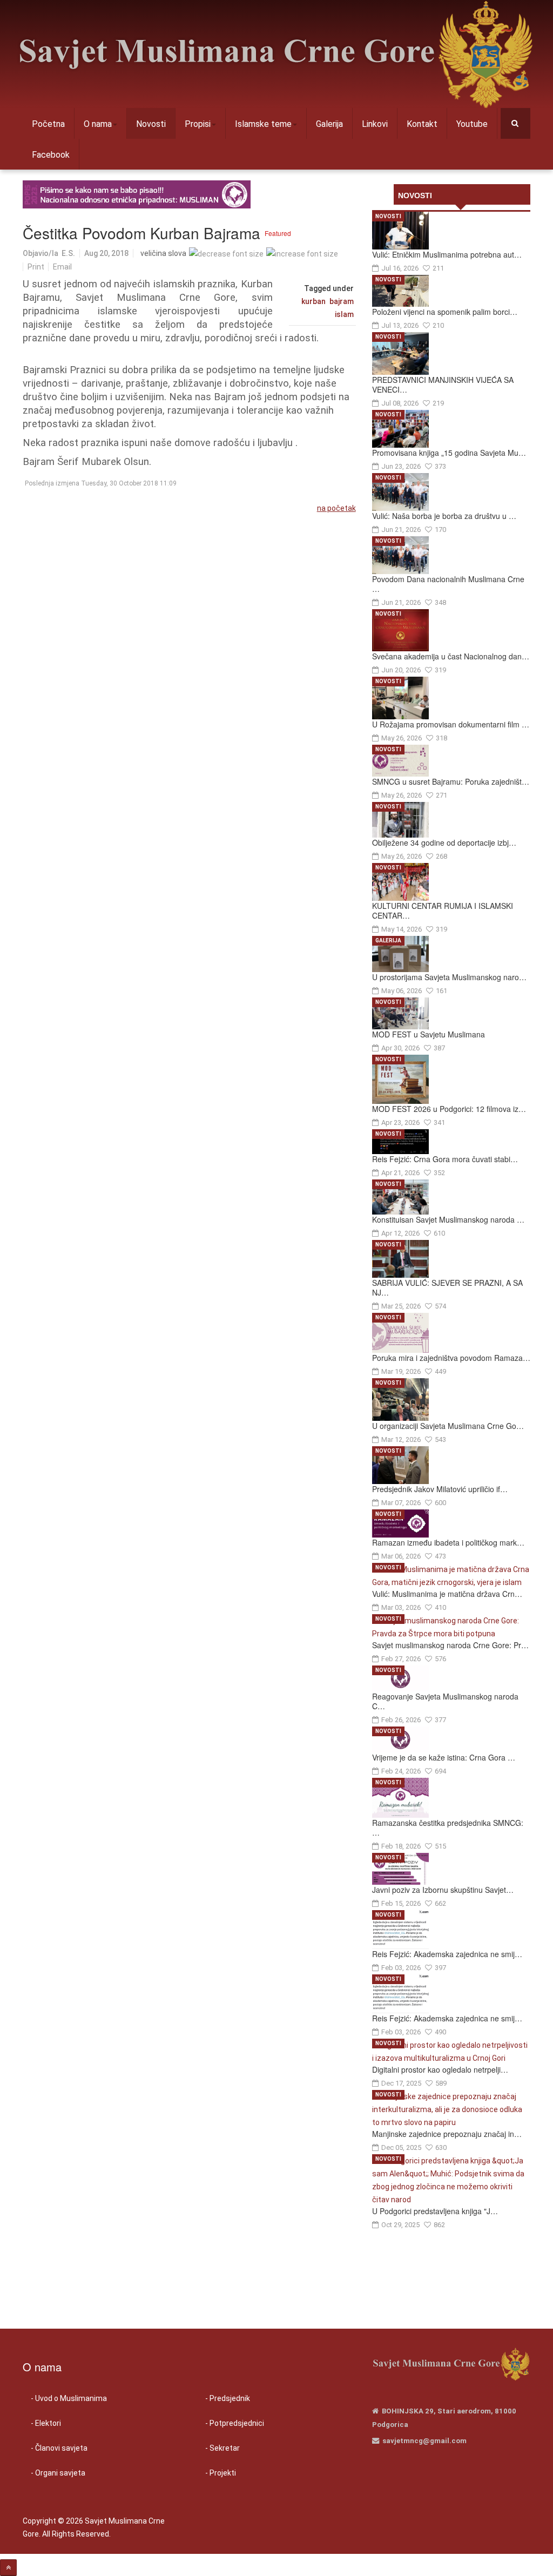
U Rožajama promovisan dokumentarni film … (451, 724)
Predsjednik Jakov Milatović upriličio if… (440, 1489)
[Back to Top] (8, 2568)
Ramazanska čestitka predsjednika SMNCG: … (448, 1828)
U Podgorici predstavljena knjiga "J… (435, 2211)
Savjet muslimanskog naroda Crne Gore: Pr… (450, 1645)
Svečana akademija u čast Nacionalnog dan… (451, 656)
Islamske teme (263, 124)
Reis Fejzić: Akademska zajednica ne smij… (447, 1954)
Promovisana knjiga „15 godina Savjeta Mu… (449, 453)
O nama (98, 124)
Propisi (198, 124)
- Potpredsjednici (235, 2423)
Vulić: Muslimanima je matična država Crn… (447, 1594)
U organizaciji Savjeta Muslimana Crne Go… (448, 1426)
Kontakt (422, 124)
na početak (336, 508)
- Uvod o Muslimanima (69, 2398)
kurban (313, 301)
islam (344, 314)
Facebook (51, 155)
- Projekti (221, 2473)
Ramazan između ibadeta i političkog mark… (448, 1542)
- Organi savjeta (58, 2473)
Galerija (329, 124)
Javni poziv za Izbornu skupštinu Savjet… (443, 1890)
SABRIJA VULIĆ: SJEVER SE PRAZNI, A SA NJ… (447, 1287)
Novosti (151, 124)
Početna (48, 124)
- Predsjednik (228, 2398)
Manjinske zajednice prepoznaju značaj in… (447, 2134)
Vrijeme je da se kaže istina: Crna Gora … (444, 1757)
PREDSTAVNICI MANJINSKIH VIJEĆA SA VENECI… (443, 385)
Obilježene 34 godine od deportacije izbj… (444, 842)
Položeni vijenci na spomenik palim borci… (445, 312)
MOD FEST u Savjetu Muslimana (429, 1034)
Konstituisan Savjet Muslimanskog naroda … (448, 1219)
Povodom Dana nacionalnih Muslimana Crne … (448, 584)
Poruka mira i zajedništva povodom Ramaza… (451, 1358)
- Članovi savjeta (59, 2448)
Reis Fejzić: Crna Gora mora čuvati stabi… (445, 1159)
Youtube (472, 124)
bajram (342, 301)
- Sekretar (222, 2448)
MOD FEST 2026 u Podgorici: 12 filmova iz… (449, 1109)
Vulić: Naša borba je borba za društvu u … (444, 516)
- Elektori (46, 2423)
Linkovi (375, 124)
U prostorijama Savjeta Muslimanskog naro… (449, 977)
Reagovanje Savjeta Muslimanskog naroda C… (445, 1701)
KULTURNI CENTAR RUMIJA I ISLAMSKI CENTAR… (443, 911)
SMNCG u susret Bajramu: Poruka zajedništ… (451, 781)
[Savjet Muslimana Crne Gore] (275, 54)
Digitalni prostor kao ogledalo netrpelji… (440, 2069)
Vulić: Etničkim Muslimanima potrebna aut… (447, 254)
